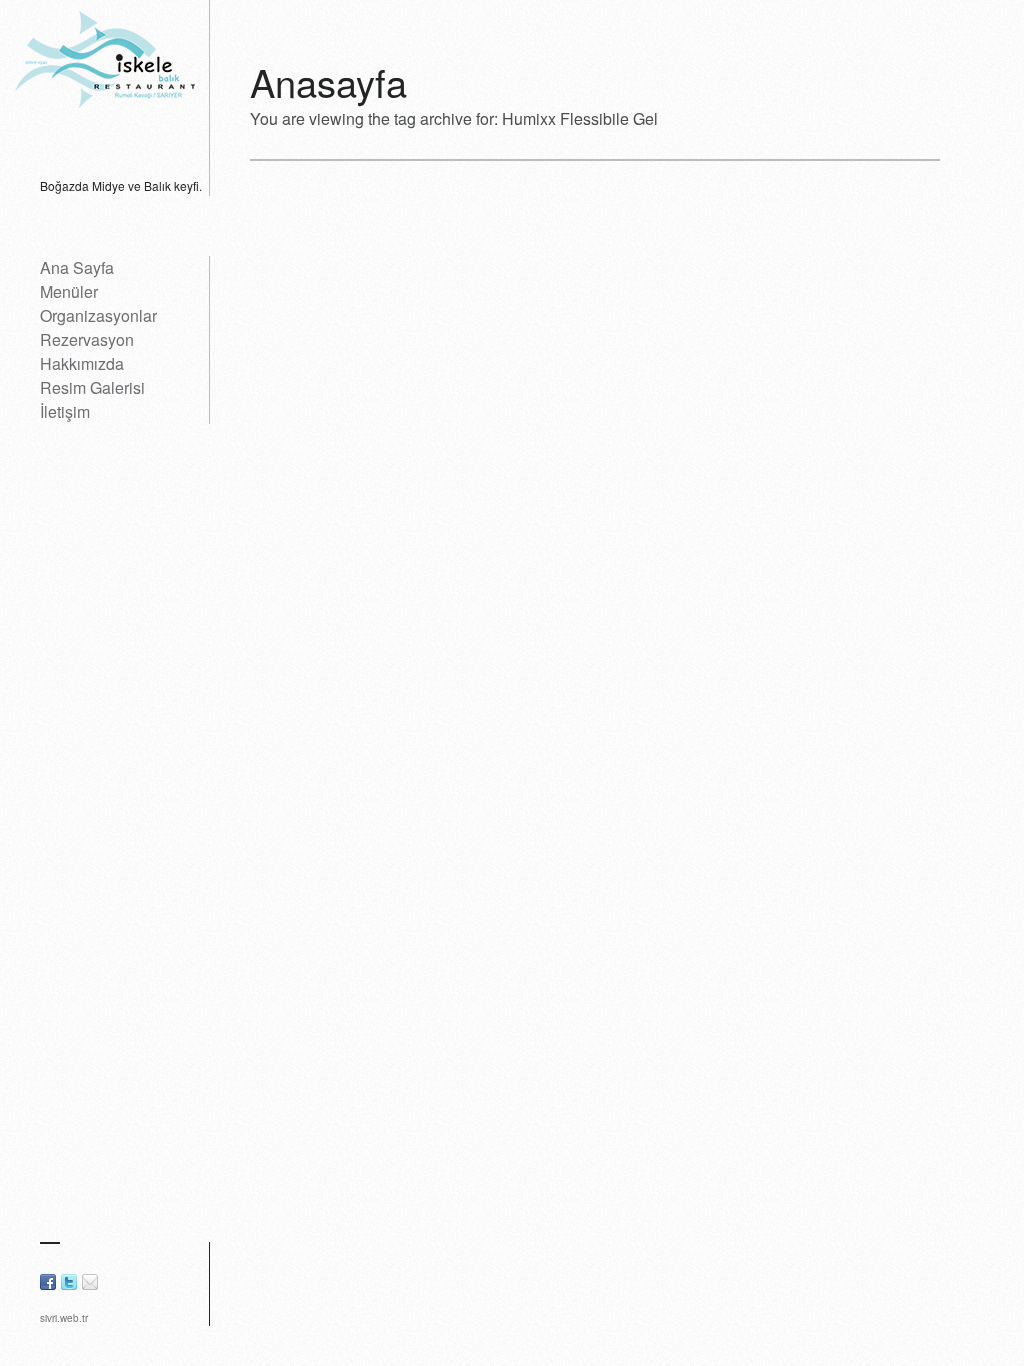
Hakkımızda (82, 363)
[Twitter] (69, 1284)
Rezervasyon (87, 339)
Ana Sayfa (77, 267)
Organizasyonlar (98, 315)
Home (148, 83)
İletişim (65, 411)
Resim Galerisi (92, 387)
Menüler (69, 291)
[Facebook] (48, 1284)
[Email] (90, 1284)
